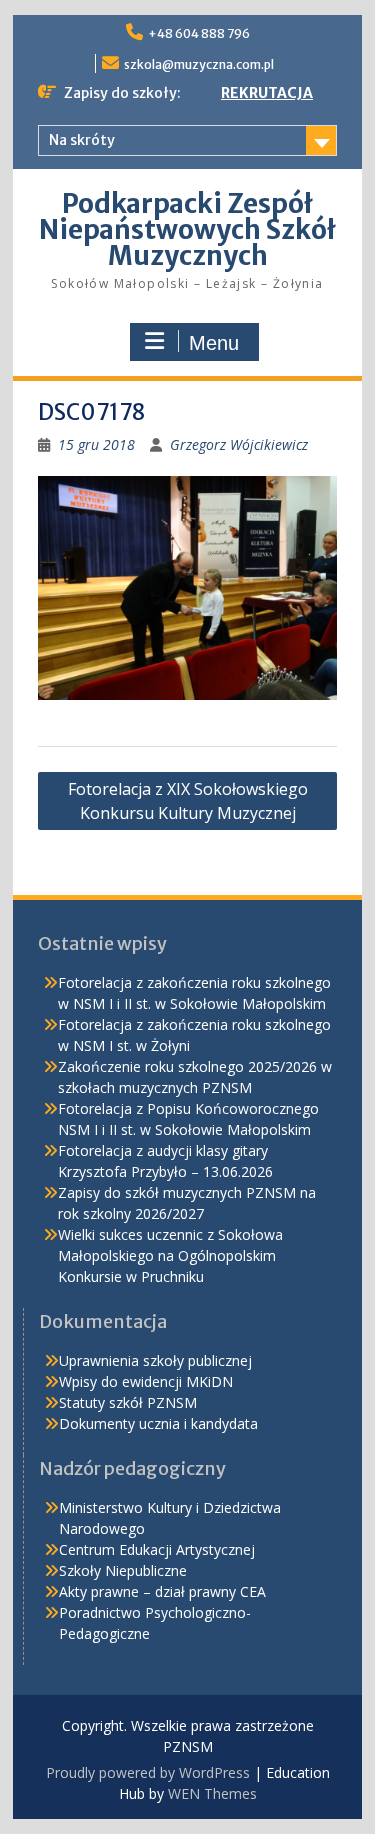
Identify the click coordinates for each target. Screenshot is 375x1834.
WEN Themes (212, 1793)
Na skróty (82, 140)
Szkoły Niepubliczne (123, 1570)
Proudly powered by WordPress (148, 1772)
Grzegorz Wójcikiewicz (239, 444)
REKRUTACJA (267, 93)
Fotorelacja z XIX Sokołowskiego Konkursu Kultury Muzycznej (188, 801)
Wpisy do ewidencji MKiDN (146, 1381)
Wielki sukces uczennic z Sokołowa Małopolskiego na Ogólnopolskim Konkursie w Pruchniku (170, 1255)
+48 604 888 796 (199, 33)
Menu (214, 343)
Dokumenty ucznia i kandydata (158, 1423)
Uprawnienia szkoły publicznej (155, 1360)
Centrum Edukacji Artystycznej (157, 1549)
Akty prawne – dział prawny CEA (162, 1591)
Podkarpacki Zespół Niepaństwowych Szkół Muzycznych (187, 229)
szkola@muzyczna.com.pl (199, 64)
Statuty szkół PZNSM (128, 1402)
